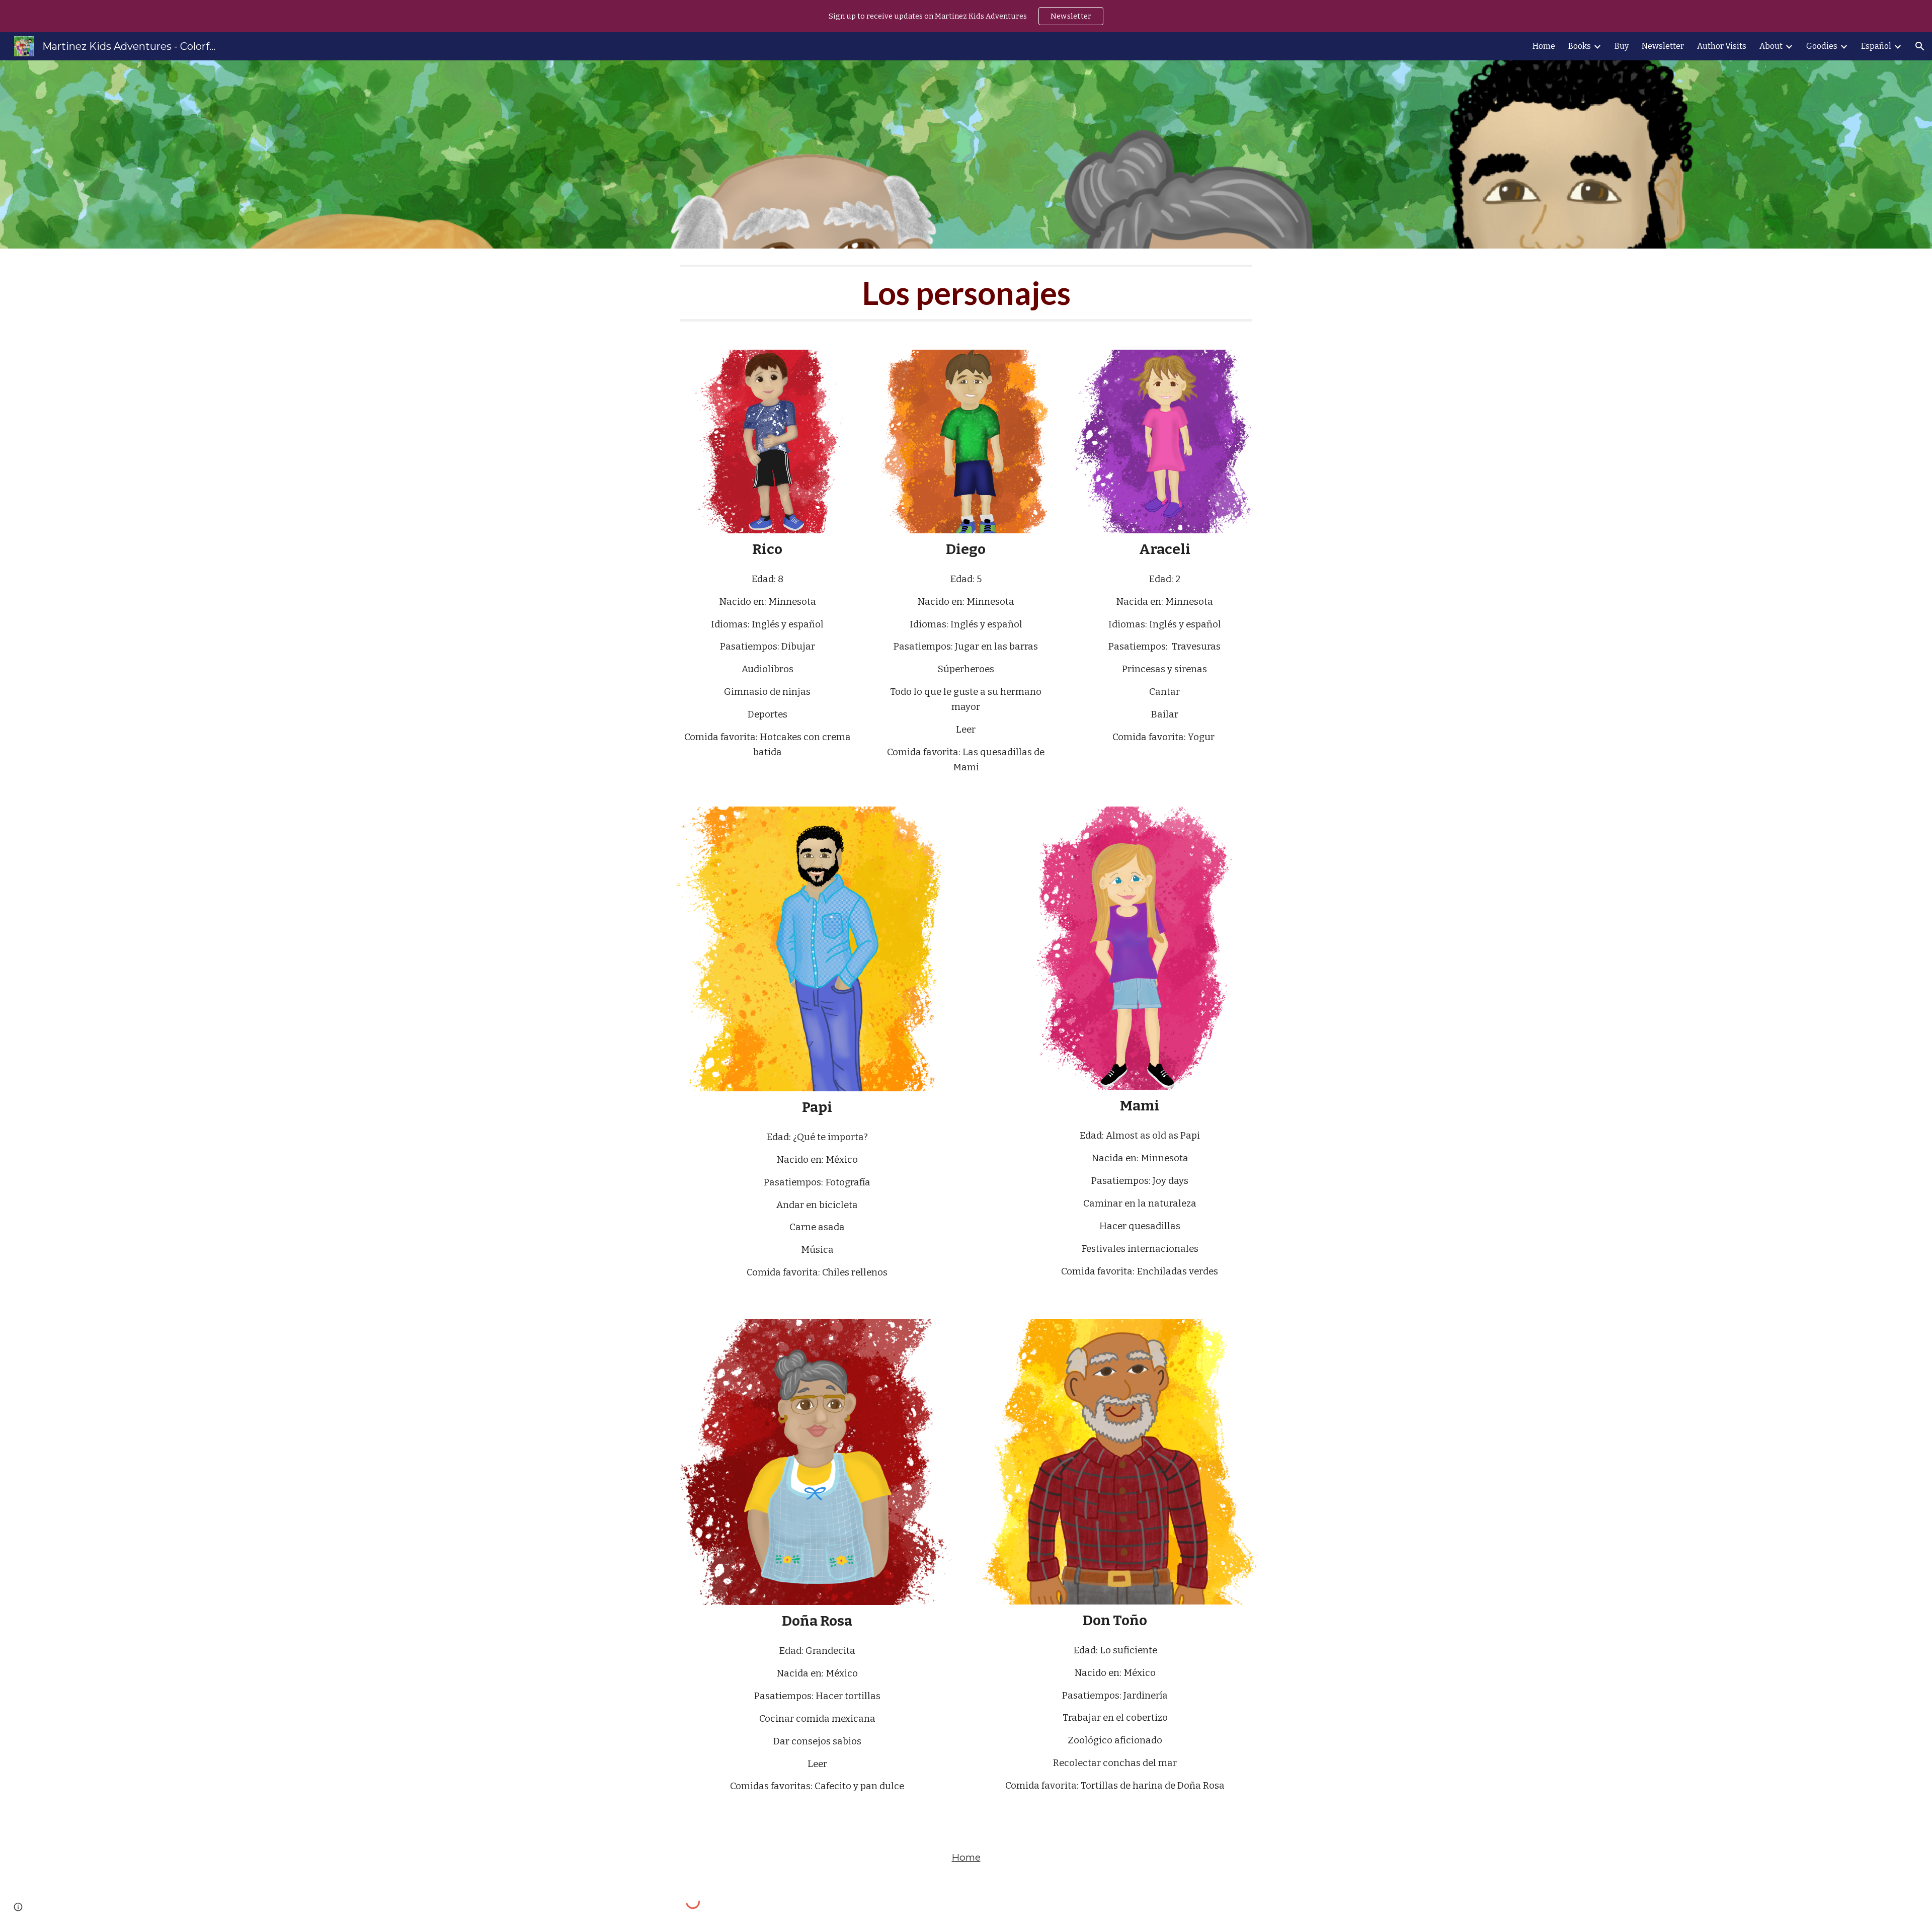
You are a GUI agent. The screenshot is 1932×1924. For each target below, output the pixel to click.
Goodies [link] (1822, 46)
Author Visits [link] (1722, 46)
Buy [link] (1622, 46)
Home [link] (1544, 46)
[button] (1920, 46)
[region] (966, 16)
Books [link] (1580, 46)
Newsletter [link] (1663, 46)
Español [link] (1876, 46)
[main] (966, 293)
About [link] (1771, 46)
